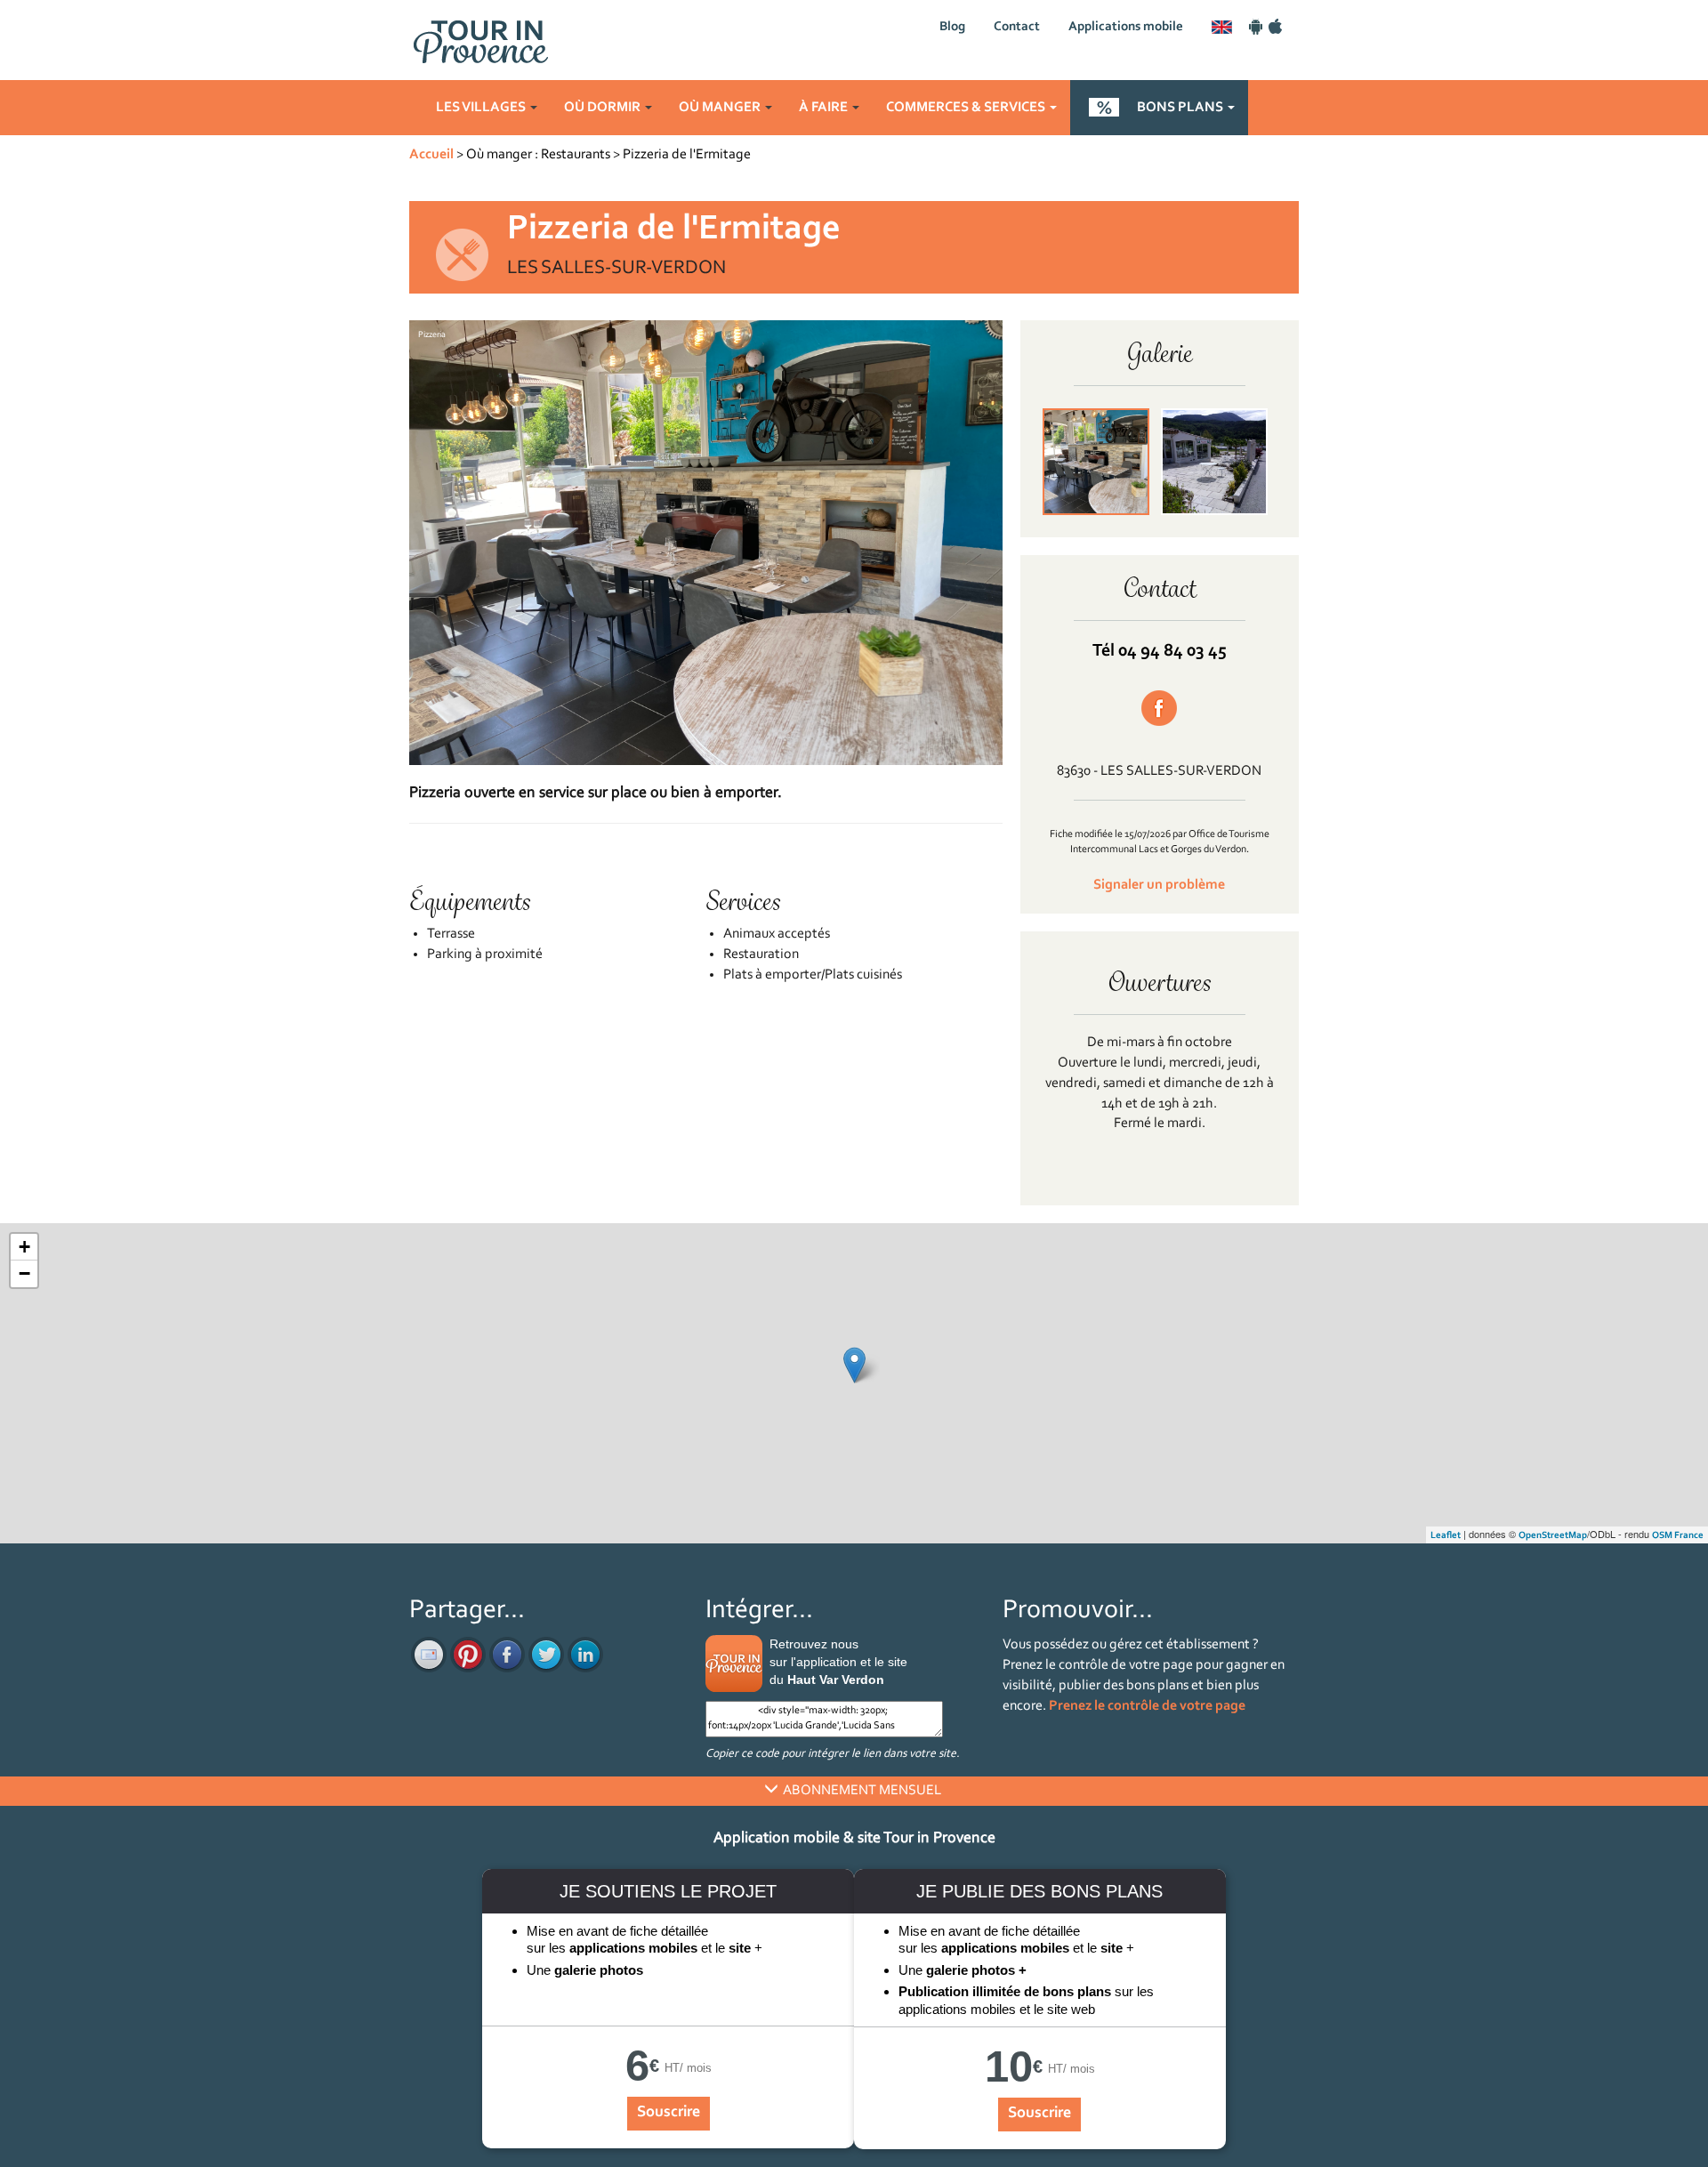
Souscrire (669, 2113)
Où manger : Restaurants (538, 155)
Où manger (721, 108)
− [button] (24, 1273)
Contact (1017, 27)
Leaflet (1446, 1536)
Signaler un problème (1159, 885)
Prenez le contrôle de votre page (1147, 1706)
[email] (429, 1655)
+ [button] (24, 1247)
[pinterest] (468, 1655)
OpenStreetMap (1553, 1536)
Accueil (431, 155)
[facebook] (507, 1655)
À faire (825, 108)
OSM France (1678, 1536)
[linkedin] (585, 1655)
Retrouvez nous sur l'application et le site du (838, 1662)
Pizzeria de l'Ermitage (687, 155)
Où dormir (604, 108)
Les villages (482, 108)
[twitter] (546, 1655)
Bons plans (1181, 108)
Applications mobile (1126, 27)
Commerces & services (967, 108)
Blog (952, 27)
